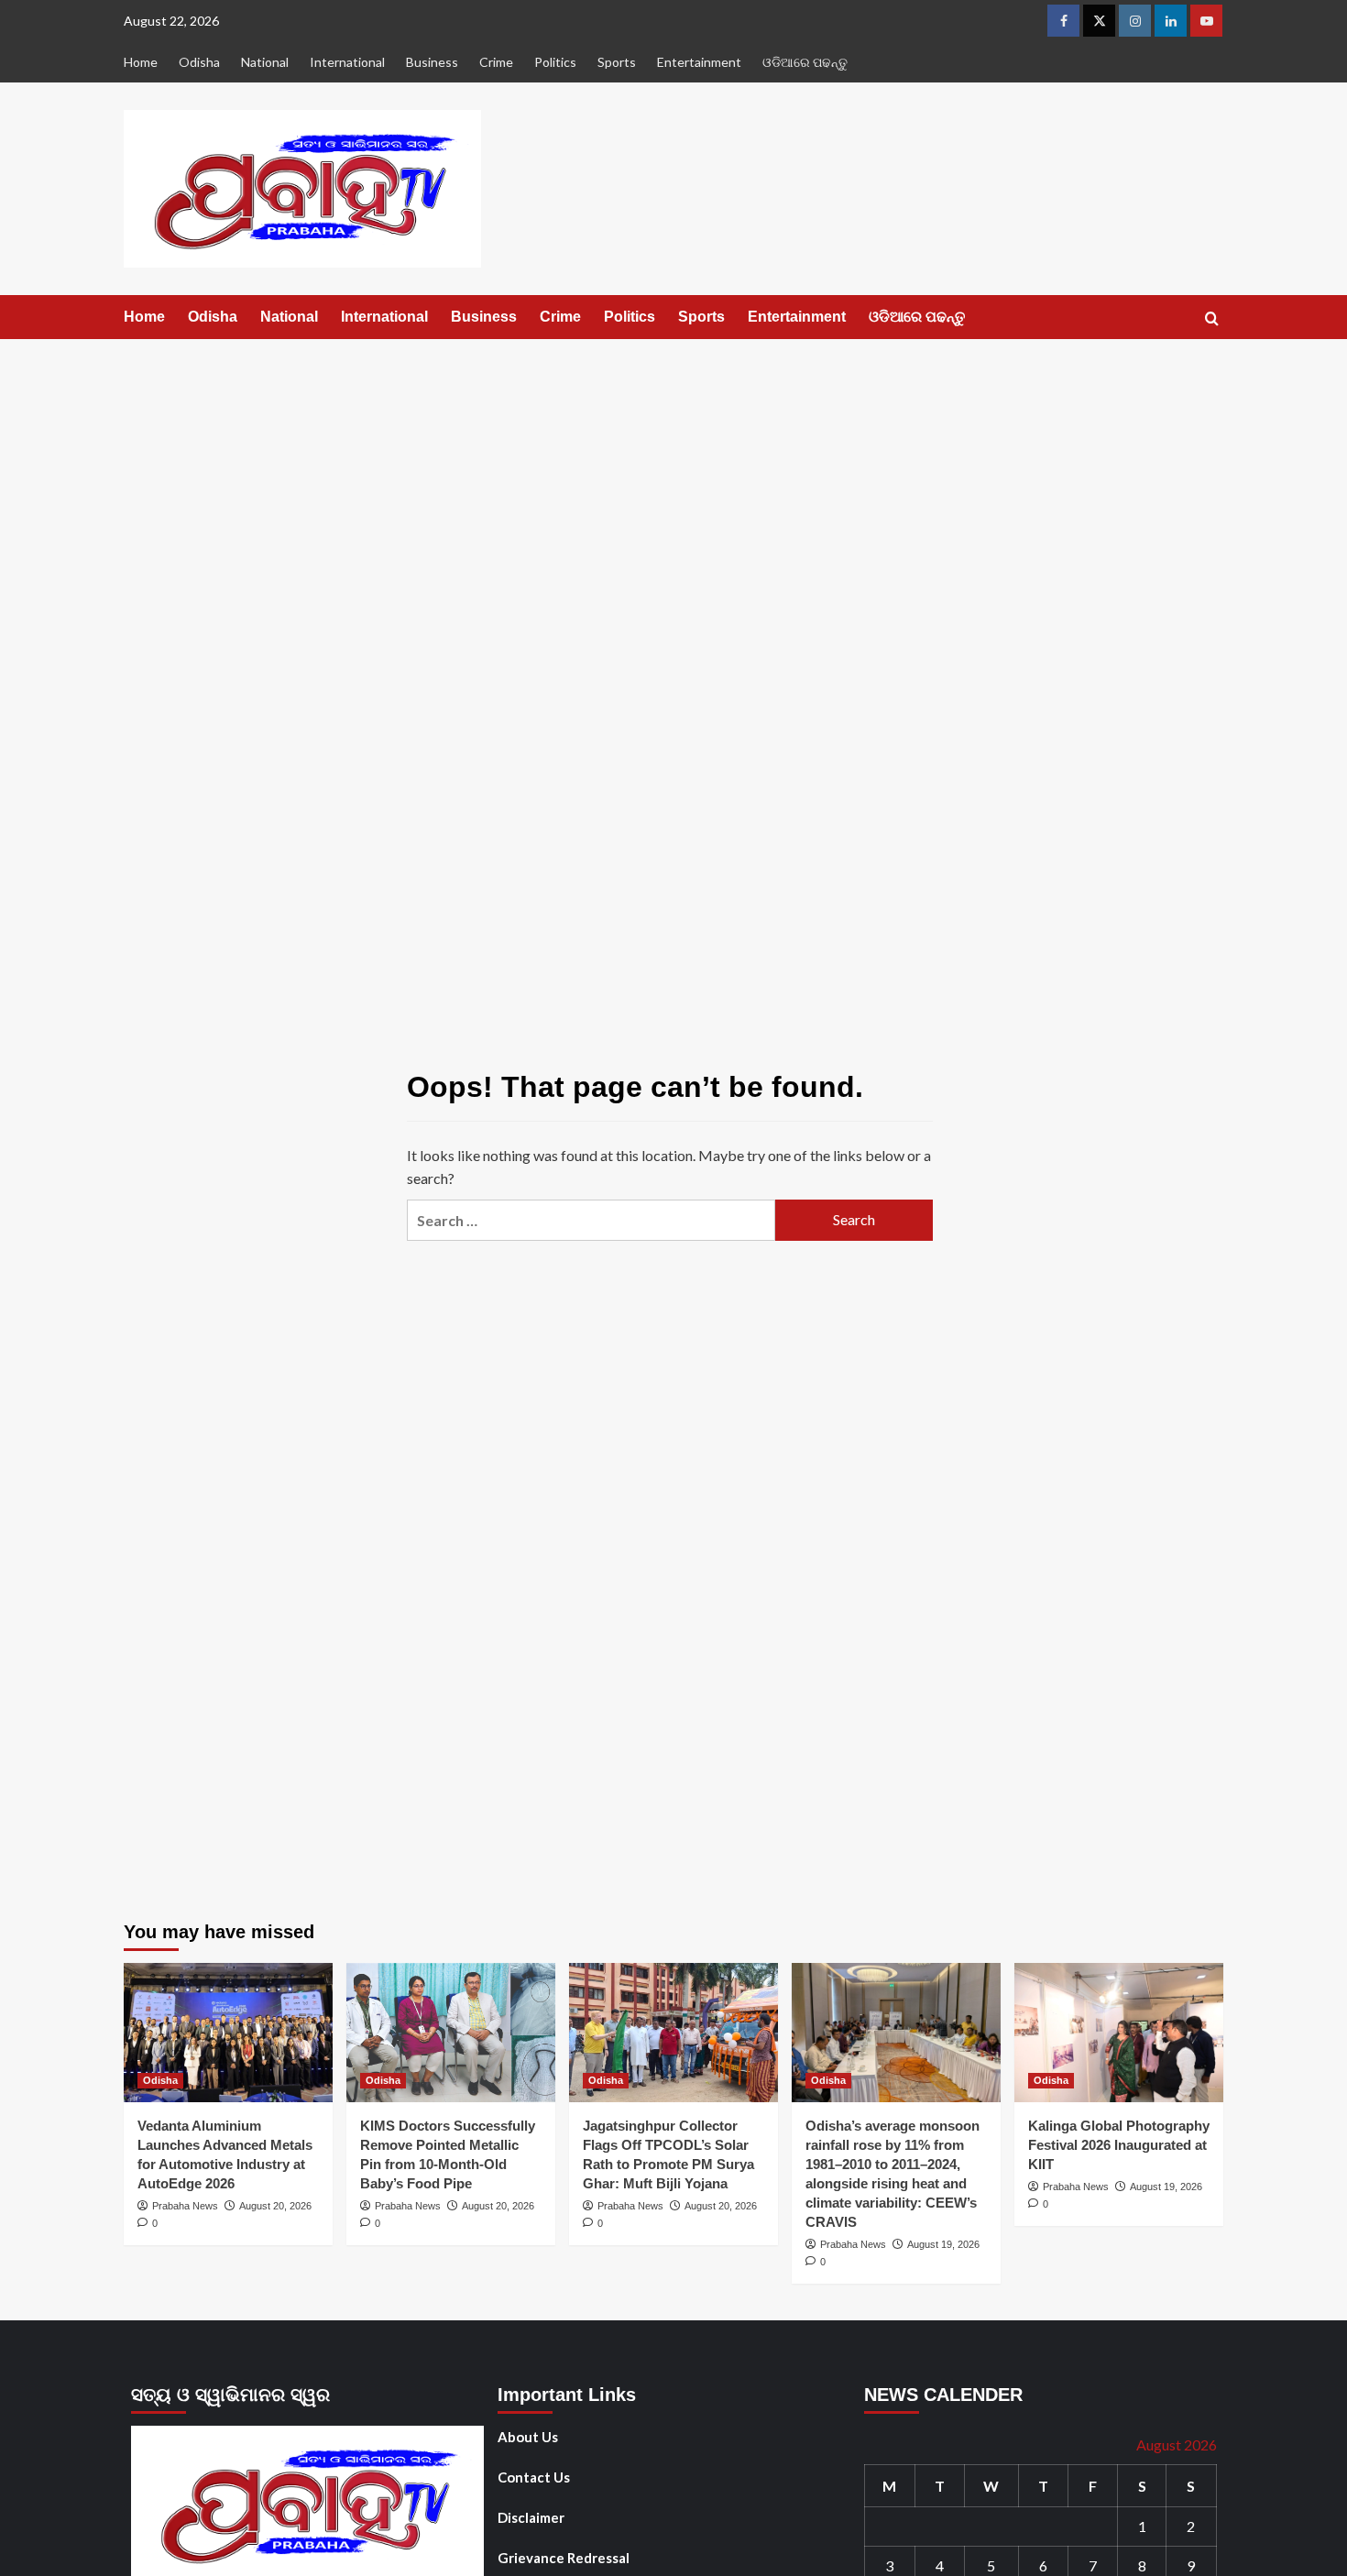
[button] (1212, 318)
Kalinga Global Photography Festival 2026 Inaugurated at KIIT (1119, 2145)
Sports (617, 62)
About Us (528, 2437)
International (347, 62)
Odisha (199, 62)
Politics (555, 62)
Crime (496, 62)
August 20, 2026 (275, 2206)
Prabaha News (185, 2206)
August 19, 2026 (943, 2244)
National (265, 62)
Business (432, 62)
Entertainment (699, 62)
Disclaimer (531, 2517)
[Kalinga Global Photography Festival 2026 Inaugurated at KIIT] (1119, 2033)
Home (141, 62)
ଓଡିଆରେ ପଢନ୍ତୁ (805, 62)
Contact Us (534, 2477)
